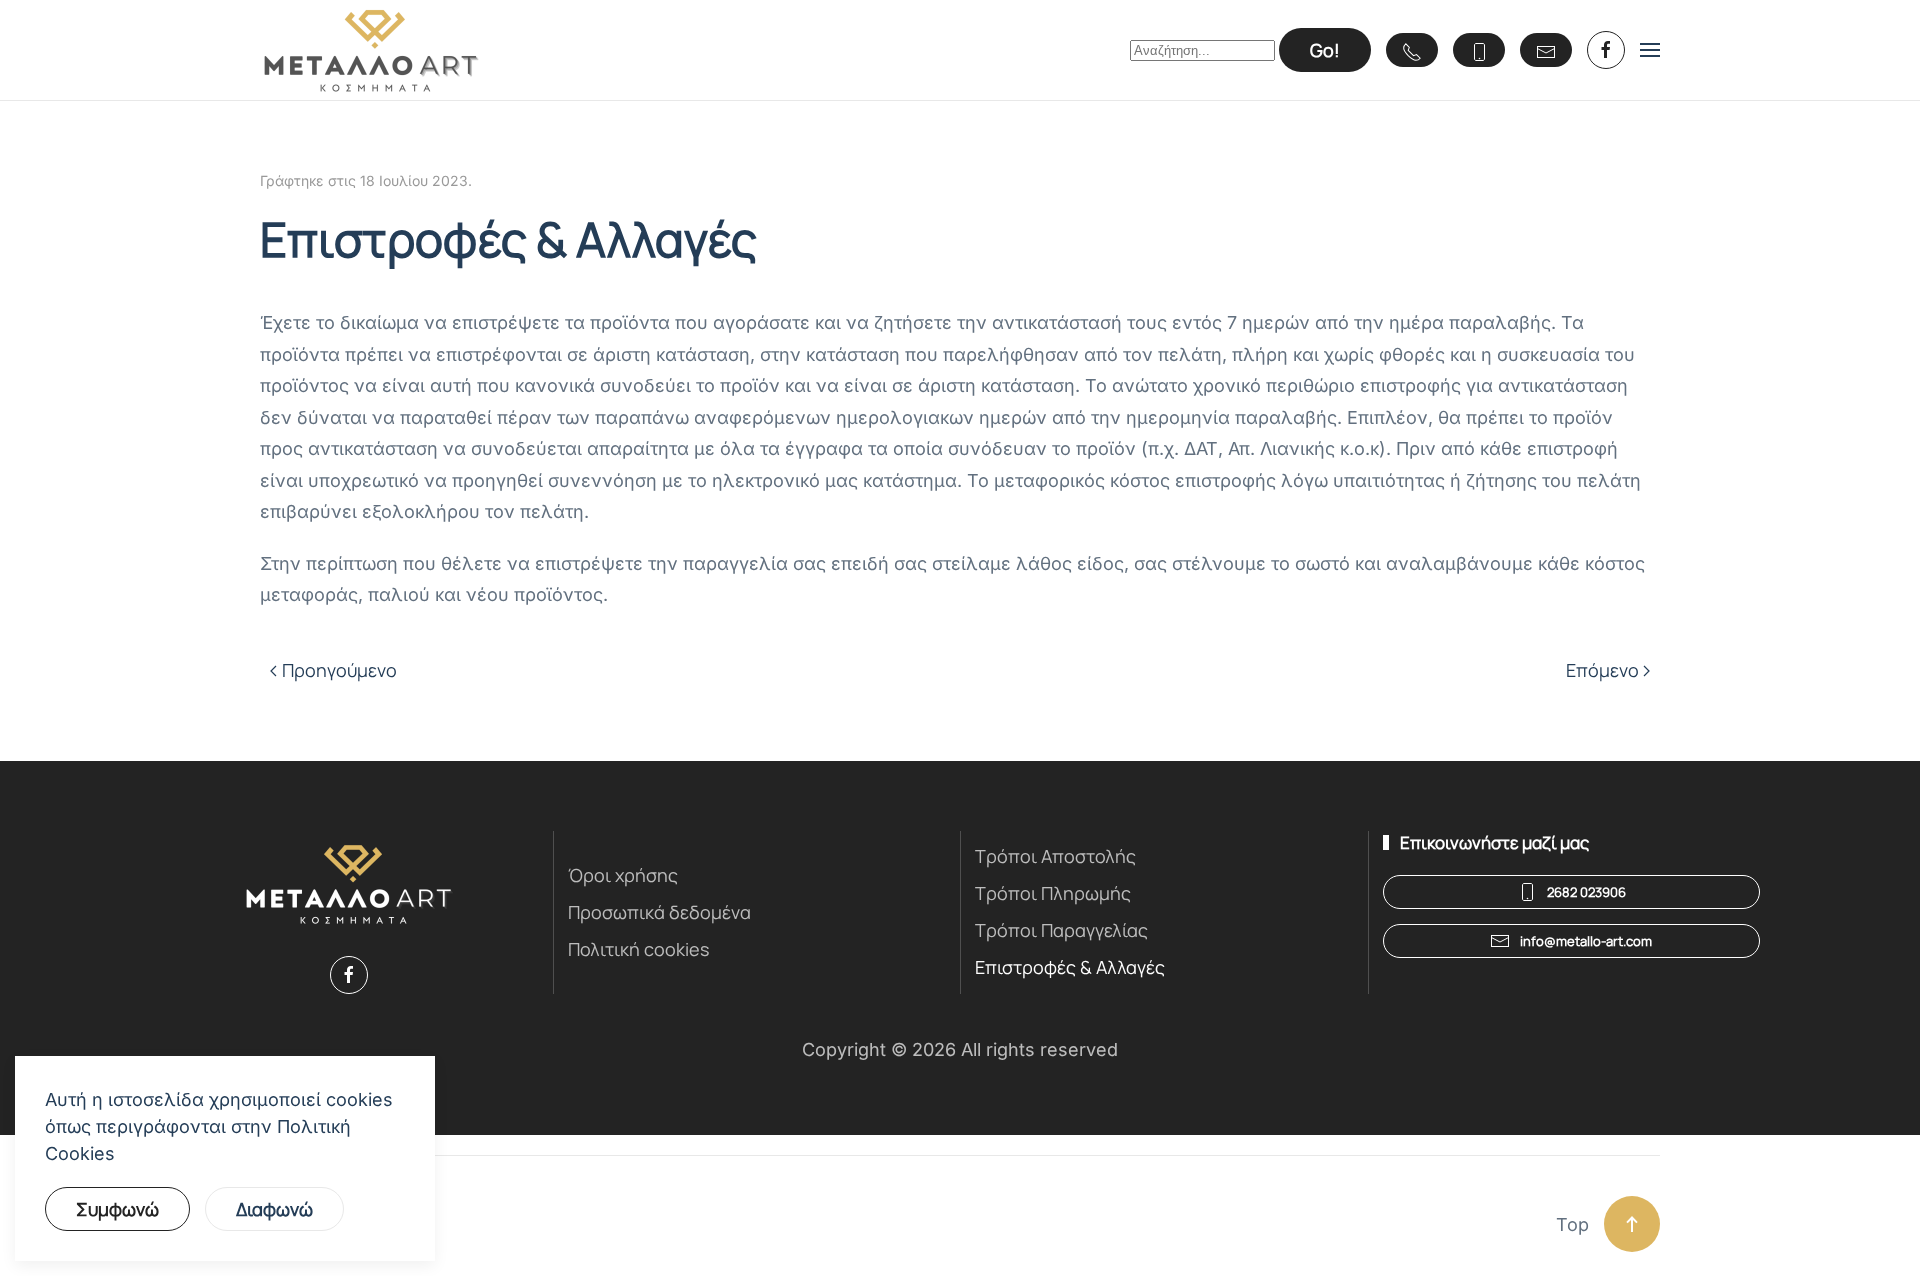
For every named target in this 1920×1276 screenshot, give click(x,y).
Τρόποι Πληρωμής (1053, 893)
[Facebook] (349, 975)
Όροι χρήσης (623, 875)
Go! (1325, 50)
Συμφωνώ (117, 1209)
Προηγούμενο (339, 670)
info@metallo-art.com (1586, 941)
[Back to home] (370, 50)
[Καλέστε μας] (1412, 50)
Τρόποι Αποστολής (1055, 856)
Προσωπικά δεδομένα (659, 912)
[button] (1650, 50)
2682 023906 (1586, 892)
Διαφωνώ (274, 1209)
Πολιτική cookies (638, 949)
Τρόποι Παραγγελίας (1061, 930)
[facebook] (1606, 50)
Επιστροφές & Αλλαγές (1070, 967)
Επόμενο (1602, 670)
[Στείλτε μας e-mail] (1546, 50)
